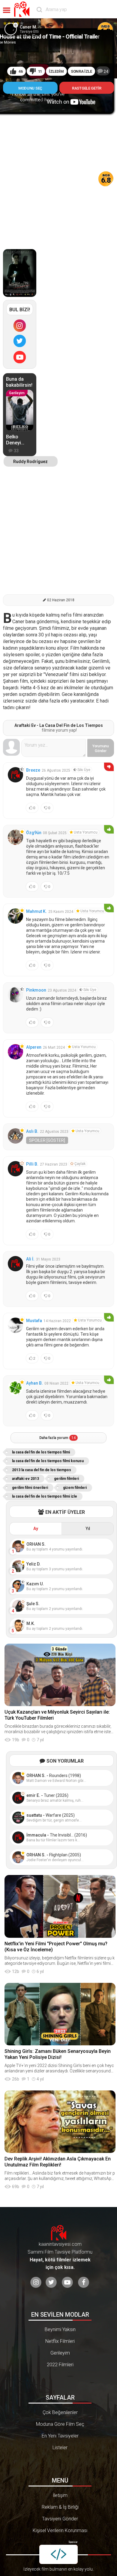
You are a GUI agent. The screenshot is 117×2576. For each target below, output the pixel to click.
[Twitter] (20, 341)
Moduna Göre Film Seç (60, 2424)
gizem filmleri (75, 1488)
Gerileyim (60, 2353)
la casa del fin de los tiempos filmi (41, 1452)
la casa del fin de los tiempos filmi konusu (48, 1461)
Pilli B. (32, 1164)
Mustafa (34, 1321)
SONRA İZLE (81, 71)
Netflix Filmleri (60, 2341)
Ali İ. (30, 1259)
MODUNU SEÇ (30, 88)
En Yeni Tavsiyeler (60, 2436)
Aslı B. (32, 1131)
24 (106, 72)
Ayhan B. (34, 1383)
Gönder (101, 748)
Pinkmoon (36, 990)
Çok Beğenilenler (60, 2412)
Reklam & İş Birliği (60, 2507)
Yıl (88, 1529)
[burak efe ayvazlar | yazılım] (58, 2554)
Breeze (33, 770)
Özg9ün (34, 833)
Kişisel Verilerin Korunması (60, 2530)
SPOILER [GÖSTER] (47, 1140)
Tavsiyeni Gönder (60, 2519)
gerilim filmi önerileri (30, 1488)
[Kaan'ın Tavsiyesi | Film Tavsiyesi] (23, 9)
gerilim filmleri (66, 1479)
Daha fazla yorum (57, 1438)
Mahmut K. (36, 911)
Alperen (34, 1047)
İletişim (60, 2495)
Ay (36, 1529)
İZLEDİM (56, 71)
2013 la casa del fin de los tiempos (42, 1470)
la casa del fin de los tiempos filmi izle (45, 1496)
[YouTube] (20, 357)
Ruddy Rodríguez (30, 462)
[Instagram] (20, 325)
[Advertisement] (58, 175)
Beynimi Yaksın (60, 2329)
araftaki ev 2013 (25, 1479)
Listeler (60, 2448)
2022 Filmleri (60, 2365)
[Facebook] (84, 2282)
